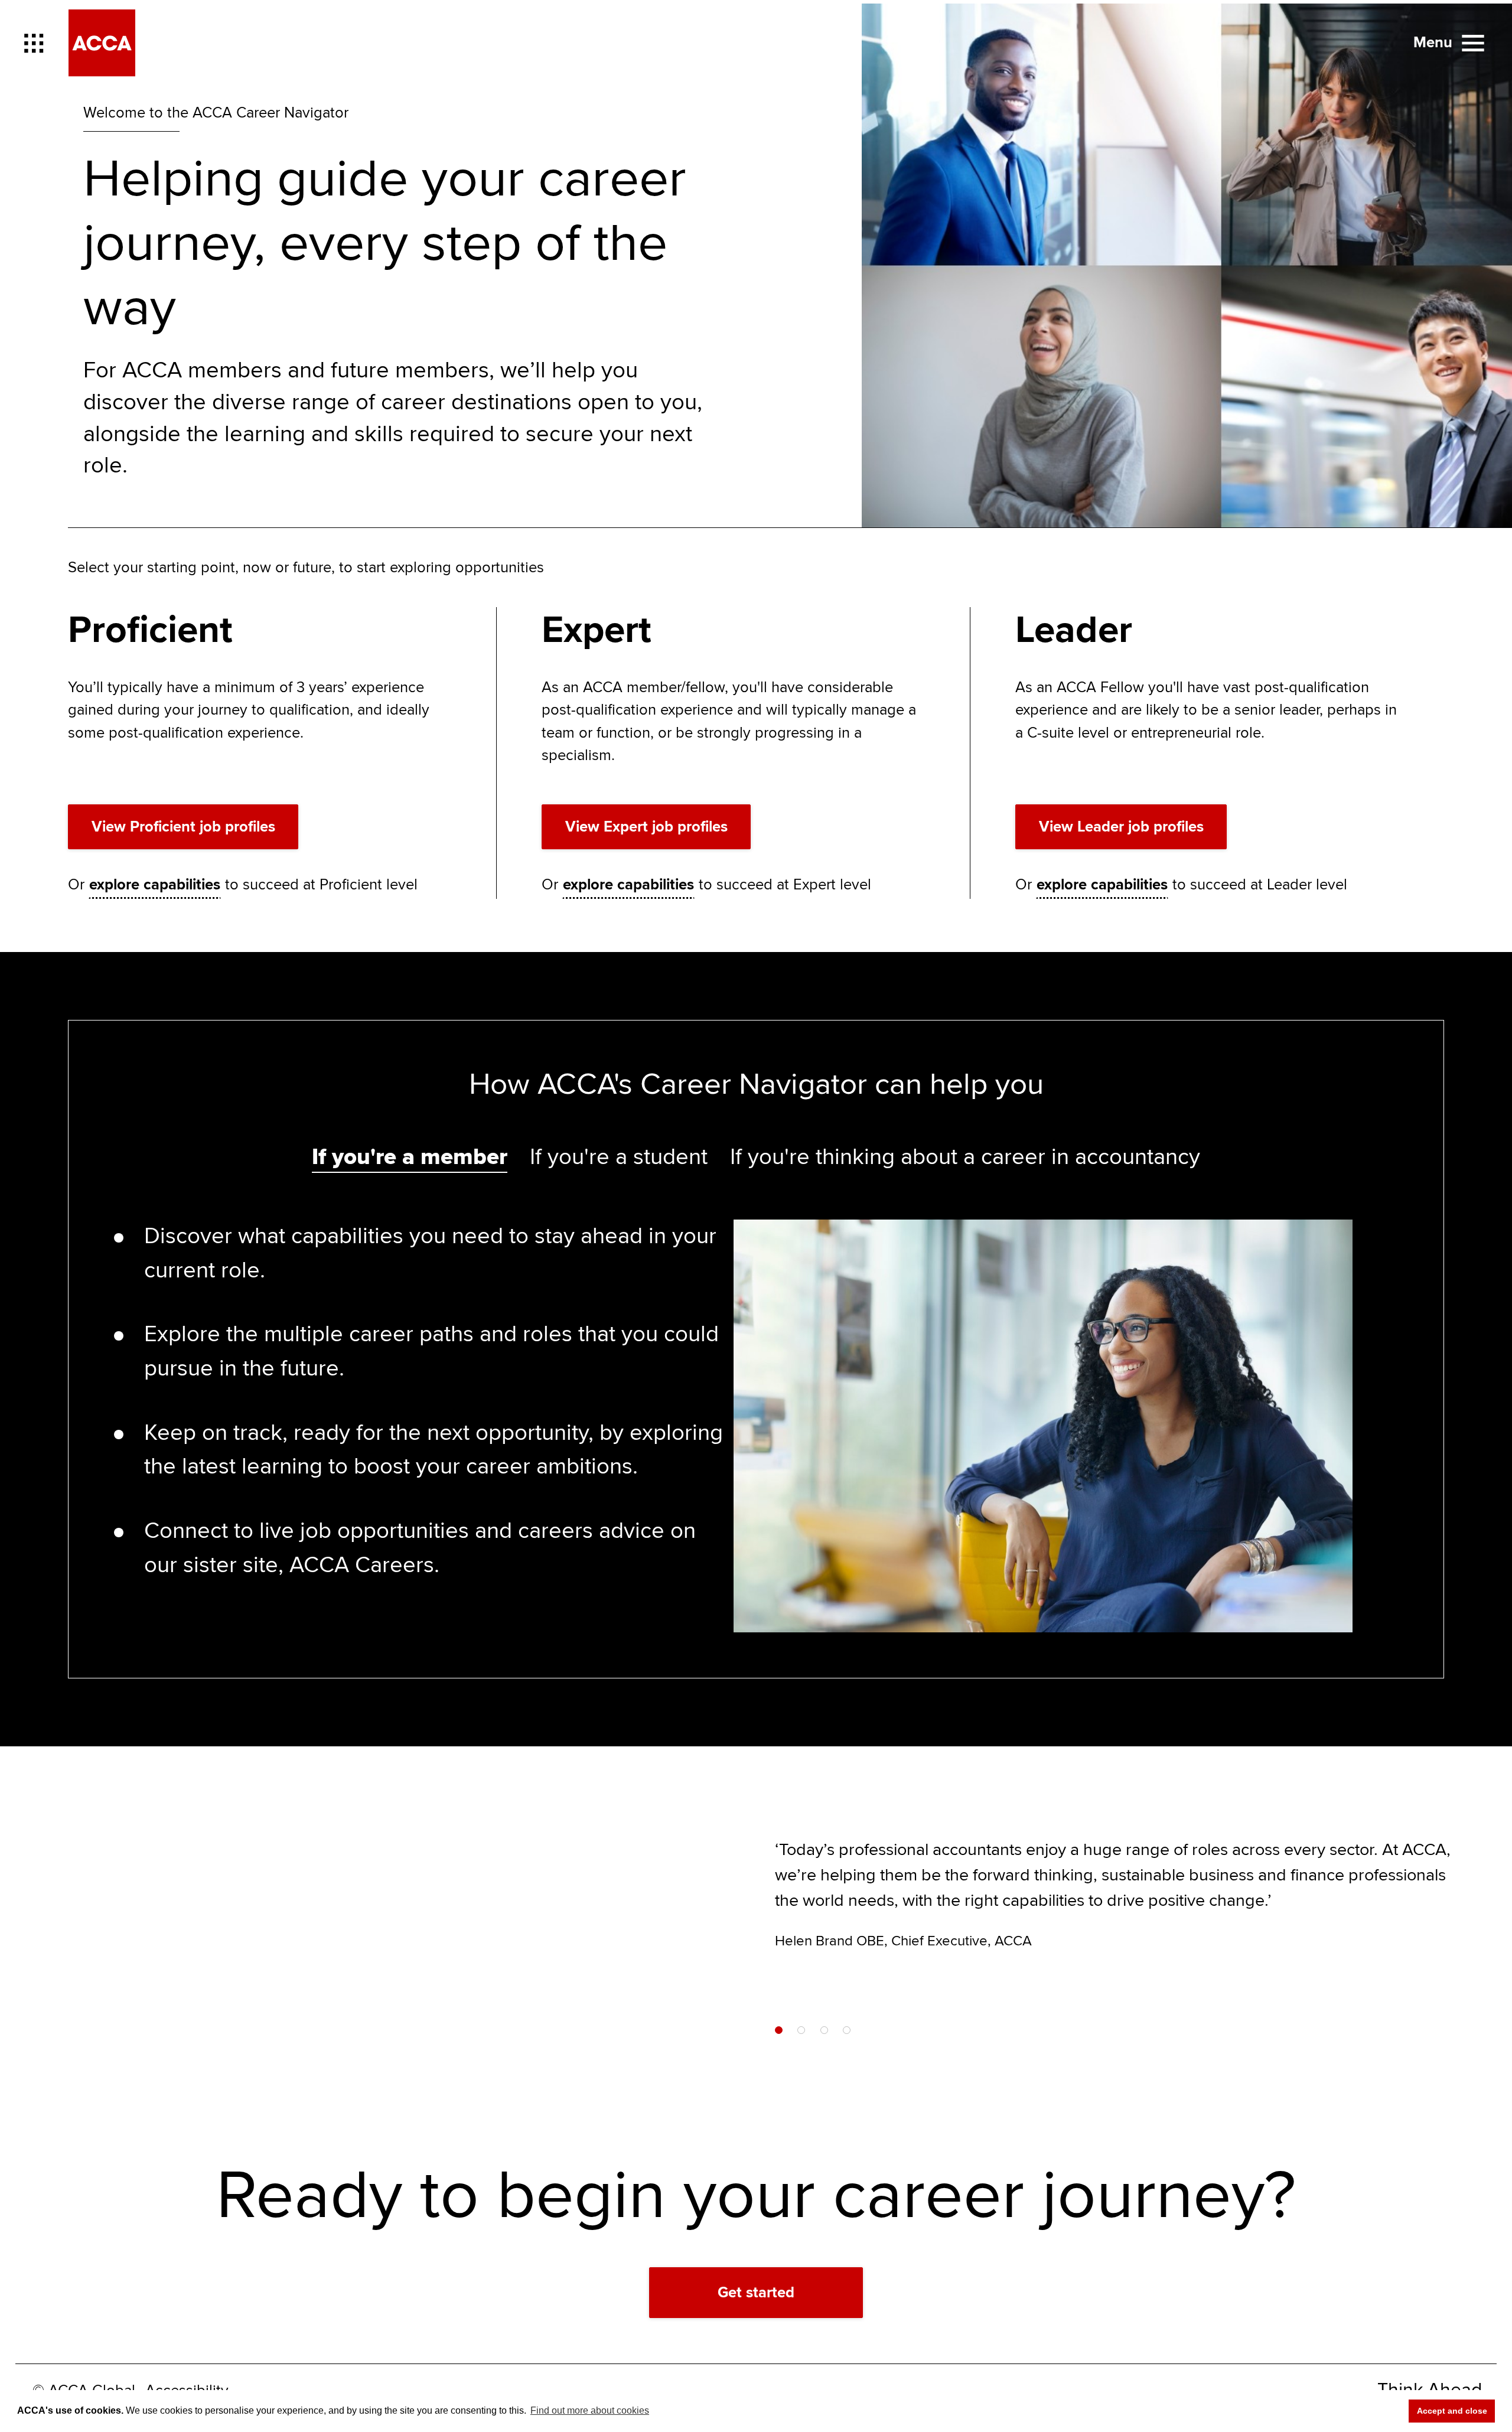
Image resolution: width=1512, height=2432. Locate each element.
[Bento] (34, 43)
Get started (756, 2293)
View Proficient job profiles (183, 827)
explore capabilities (155, 885)
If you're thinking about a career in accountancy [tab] (965, 1157)
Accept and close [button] (1452, 2411)
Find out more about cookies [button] (590, 2410)
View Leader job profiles (1121, 827)
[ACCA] (102, 43)
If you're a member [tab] (410, 1157)
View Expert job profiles (646, 827)
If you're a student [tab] (619, 1157)
